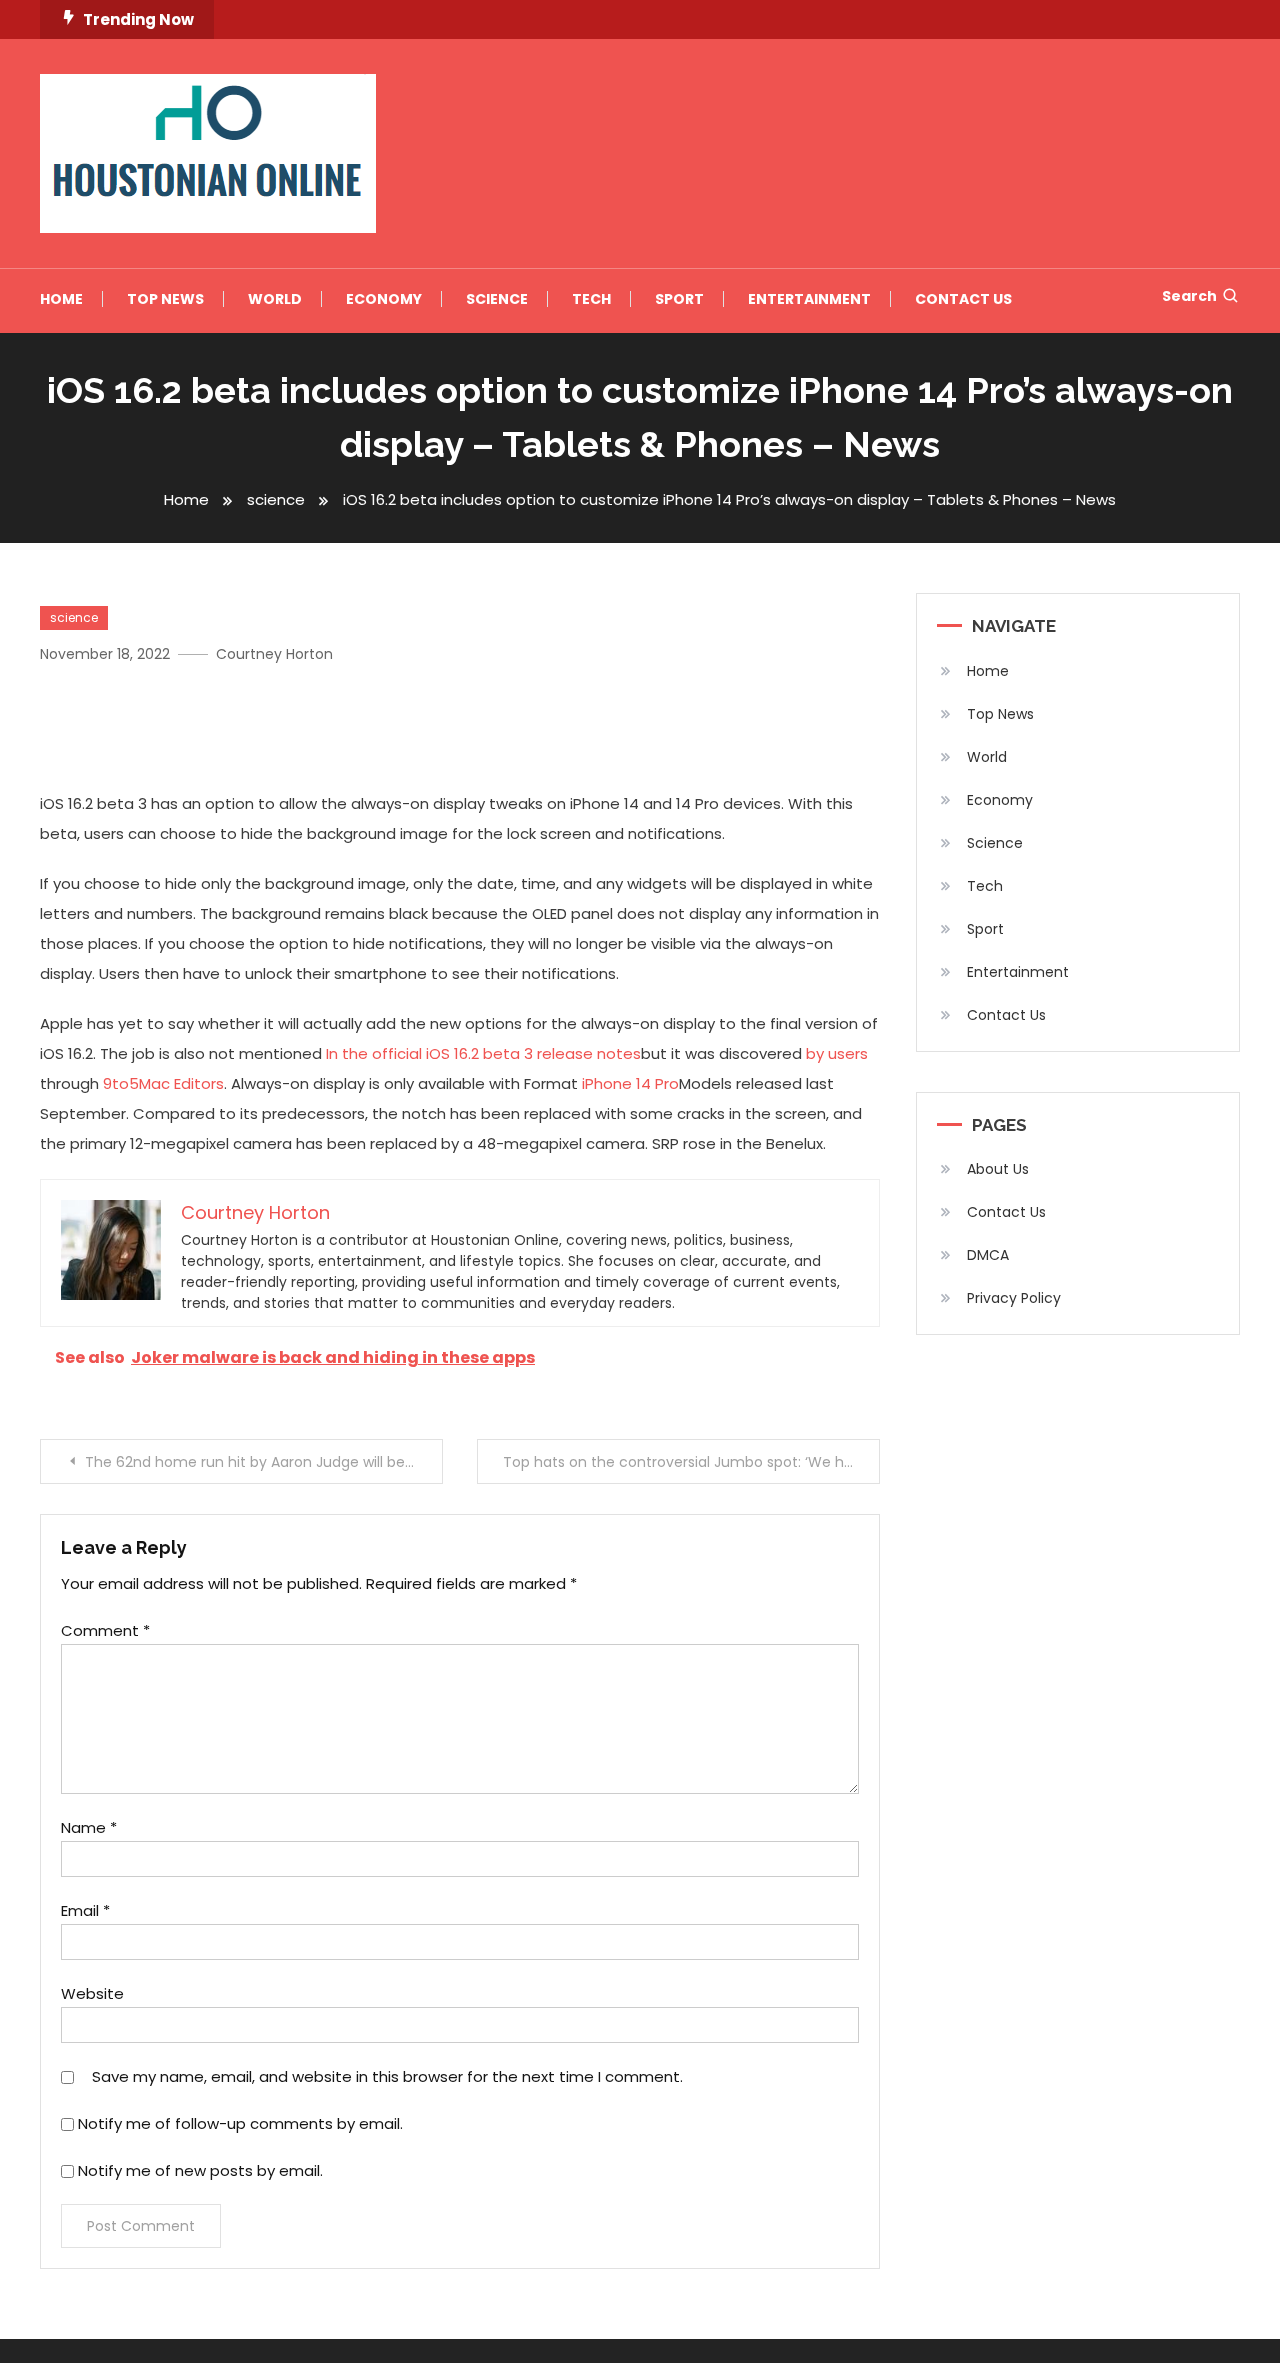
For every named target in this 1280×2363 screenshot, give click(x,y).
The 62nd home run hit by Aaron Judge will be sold (261, 1462)
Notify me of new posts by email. (200, 2170)
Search (1189, 296)
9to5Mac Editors (163, 1083)
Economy (384, 299)
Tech (591, 299)
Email (85, 1910)
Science (497, 299)
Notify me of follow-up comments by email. (240, 2123)
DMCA (988, 1255)
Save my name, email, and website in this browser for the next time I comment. (387, 2076)
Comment (105, 1630)
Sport (679, 299)
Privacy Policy (1014, 1298)
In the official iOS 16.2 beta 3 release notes (483, 1053)
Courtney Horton (274, 654)
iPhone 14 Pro (630, 1083)
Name (89, 1827)
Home (61, 299)
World (275, 299)
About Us (998, 1169)
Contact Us (963, 299)
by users (837, 1053)
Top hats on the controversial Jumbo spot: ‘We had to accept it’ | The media (691, 1462)
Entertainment (809, 299)
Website (92, 1993)
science (74, 617)
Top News (165, 299)
